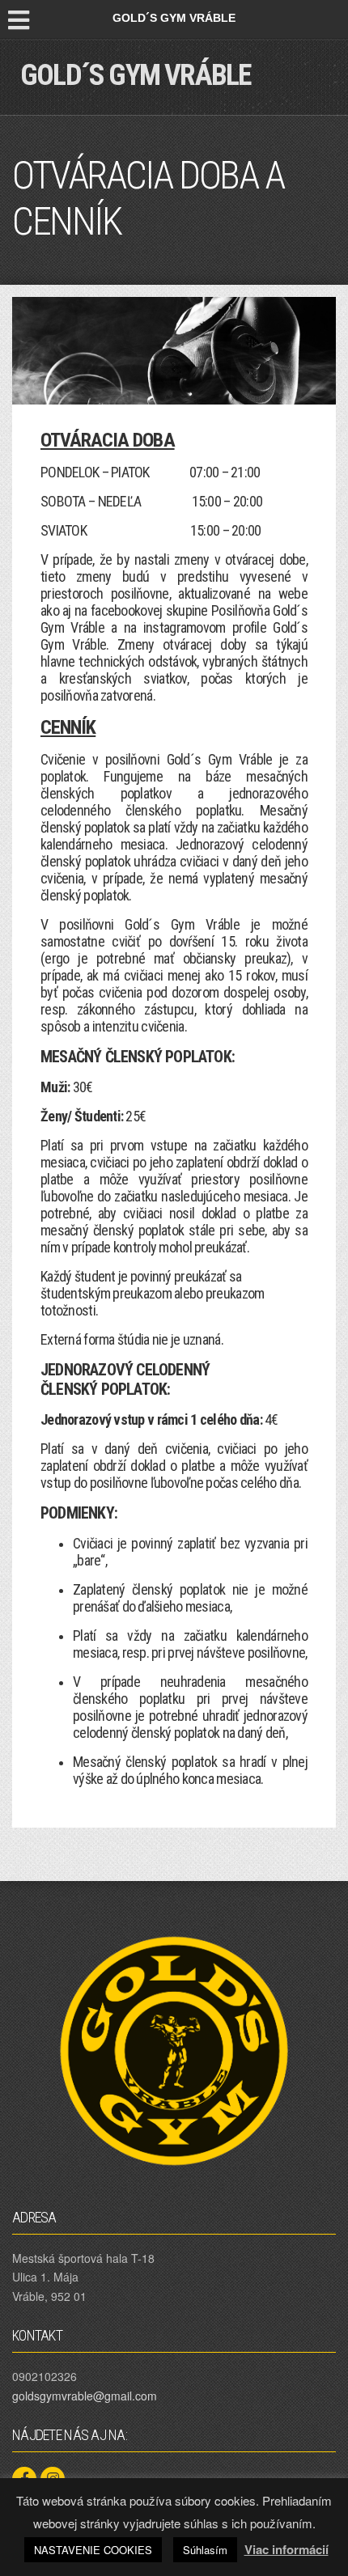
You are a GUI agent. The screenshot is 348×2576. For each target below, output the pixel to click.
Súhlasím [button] (205, 2550)
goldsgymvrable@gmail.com (85, 2396)
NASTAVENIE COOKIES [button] (93, 2550)
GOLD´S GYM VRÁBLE (135, 75)
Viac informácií (286, 2549)
